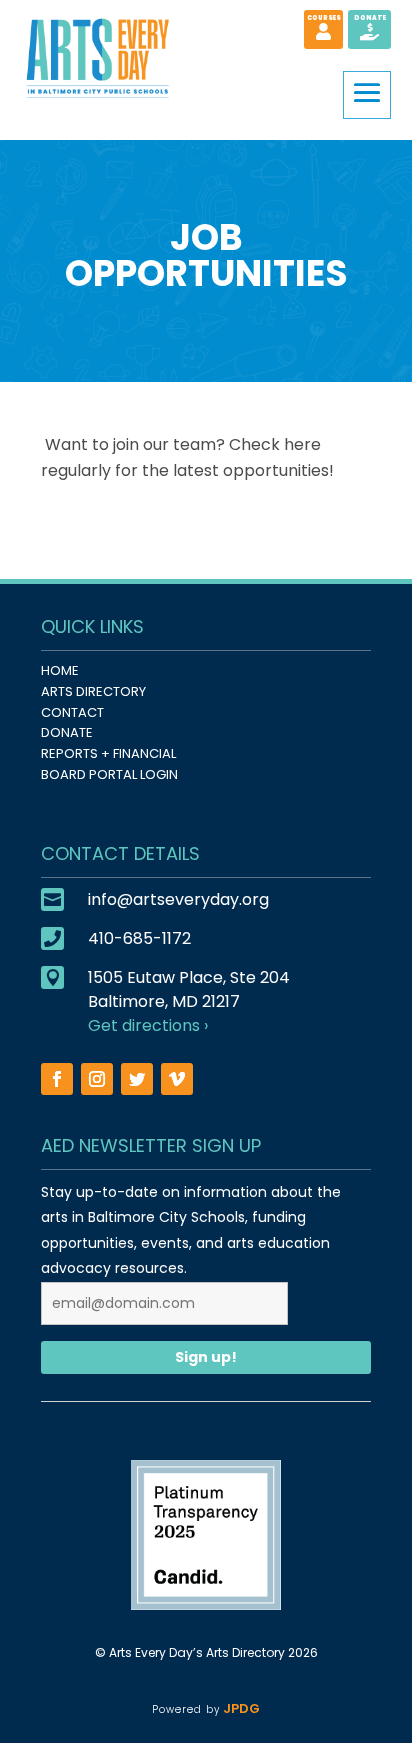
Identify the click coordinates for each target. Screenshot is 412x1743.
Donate (67, 732)
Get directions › (148, 1025)
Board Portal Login (109, 774)
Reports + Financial (108, 753)
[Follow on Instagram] (97, 1079)
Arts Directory (93, 691)
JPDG (239, 1708)
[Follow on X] (137, 1079)
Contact (72, 712)
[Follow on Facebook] (57, 1079)
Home (60, 670)
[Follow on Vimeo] (177, 1079)
